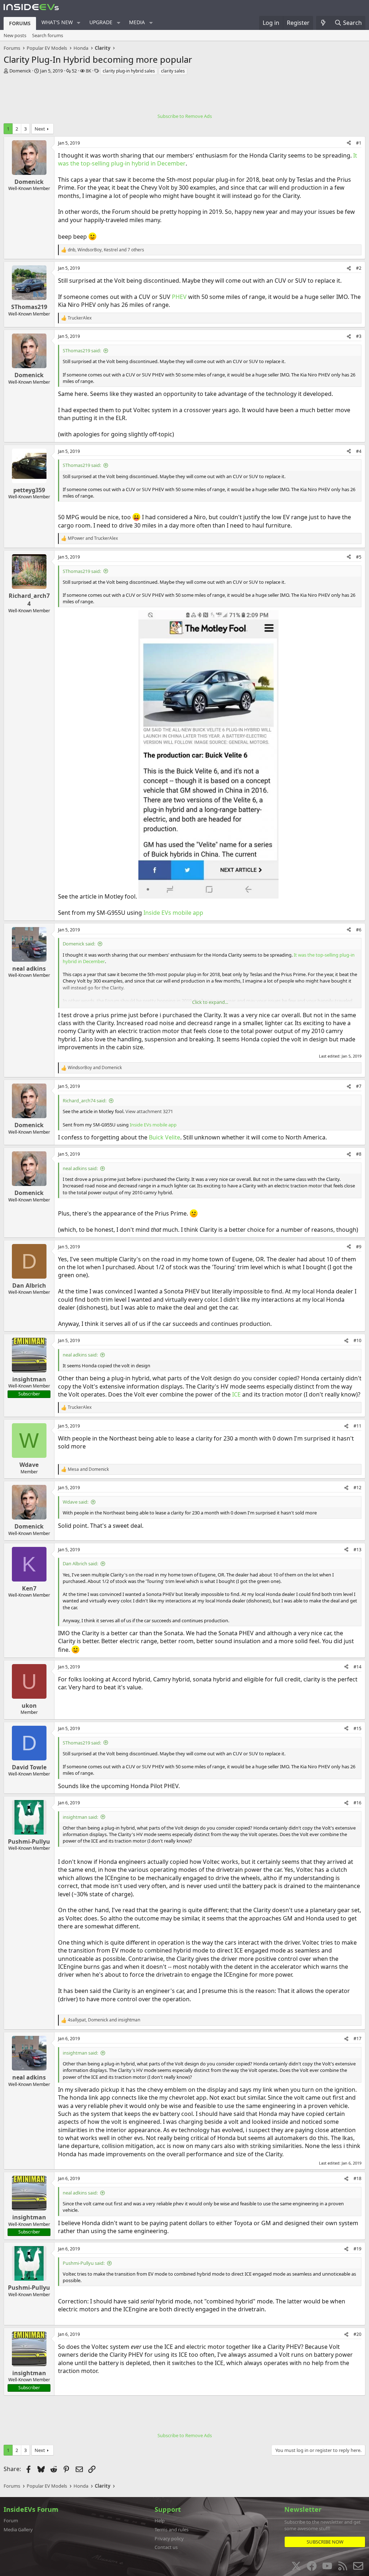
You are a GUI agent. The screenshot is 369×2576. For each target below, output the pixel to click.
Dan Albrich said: (80, 1563)
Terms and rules (172, 2529)
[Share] (349, 143)
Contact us (166, 2547)
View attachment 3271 (149, 1111)
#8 (359, 1154)
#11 (357, 1426)
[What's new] (323, 23)
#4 (359, 451)
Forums (20, 23)
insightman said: (80, 1817)
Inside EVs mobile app (173, 913)
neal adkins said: (80, 1168)
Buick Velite (165, 1137)
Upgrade (101, 22)
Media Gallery (18, 2529)
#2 (359, 268)
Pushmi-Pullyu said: (84, 2263)
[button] (79, 23)
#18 (357, 2178)
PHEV (179, 297)
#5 (359, 557)
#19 (357, 2249)
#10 (357, 1340)
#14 (357, 1667)
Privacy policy (169, 2538)
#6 (359, 930)
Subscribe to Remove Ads (185, 116)
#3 (359, 336)
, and (104, 2020)
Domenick (20, 71)
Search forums (48, 35)
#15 (357, 1728)
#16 (357, 1803)
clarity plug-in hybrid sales (129, 71)
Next (40, 129)
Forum (11, 2520)
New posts (15, 35)
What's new (57, 22)
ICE (236, 1394)
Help (160, 2520)
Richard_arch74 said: (85, 1100)
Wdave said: (75, 1502)
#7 (359, 1086)
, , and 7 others (106, 250)
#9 (359, 1247)
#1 (359, 143)
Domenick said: (79, 944)
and (93, 538)
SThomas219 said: (82, 350)
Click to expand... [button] (210, 1002)
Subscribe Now (325, 2542)
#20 (357, 2334)
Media (137, 22)
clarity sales (173, 71)
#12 (357, 1488)
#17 (357, 2039)
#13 (357, 1550)
